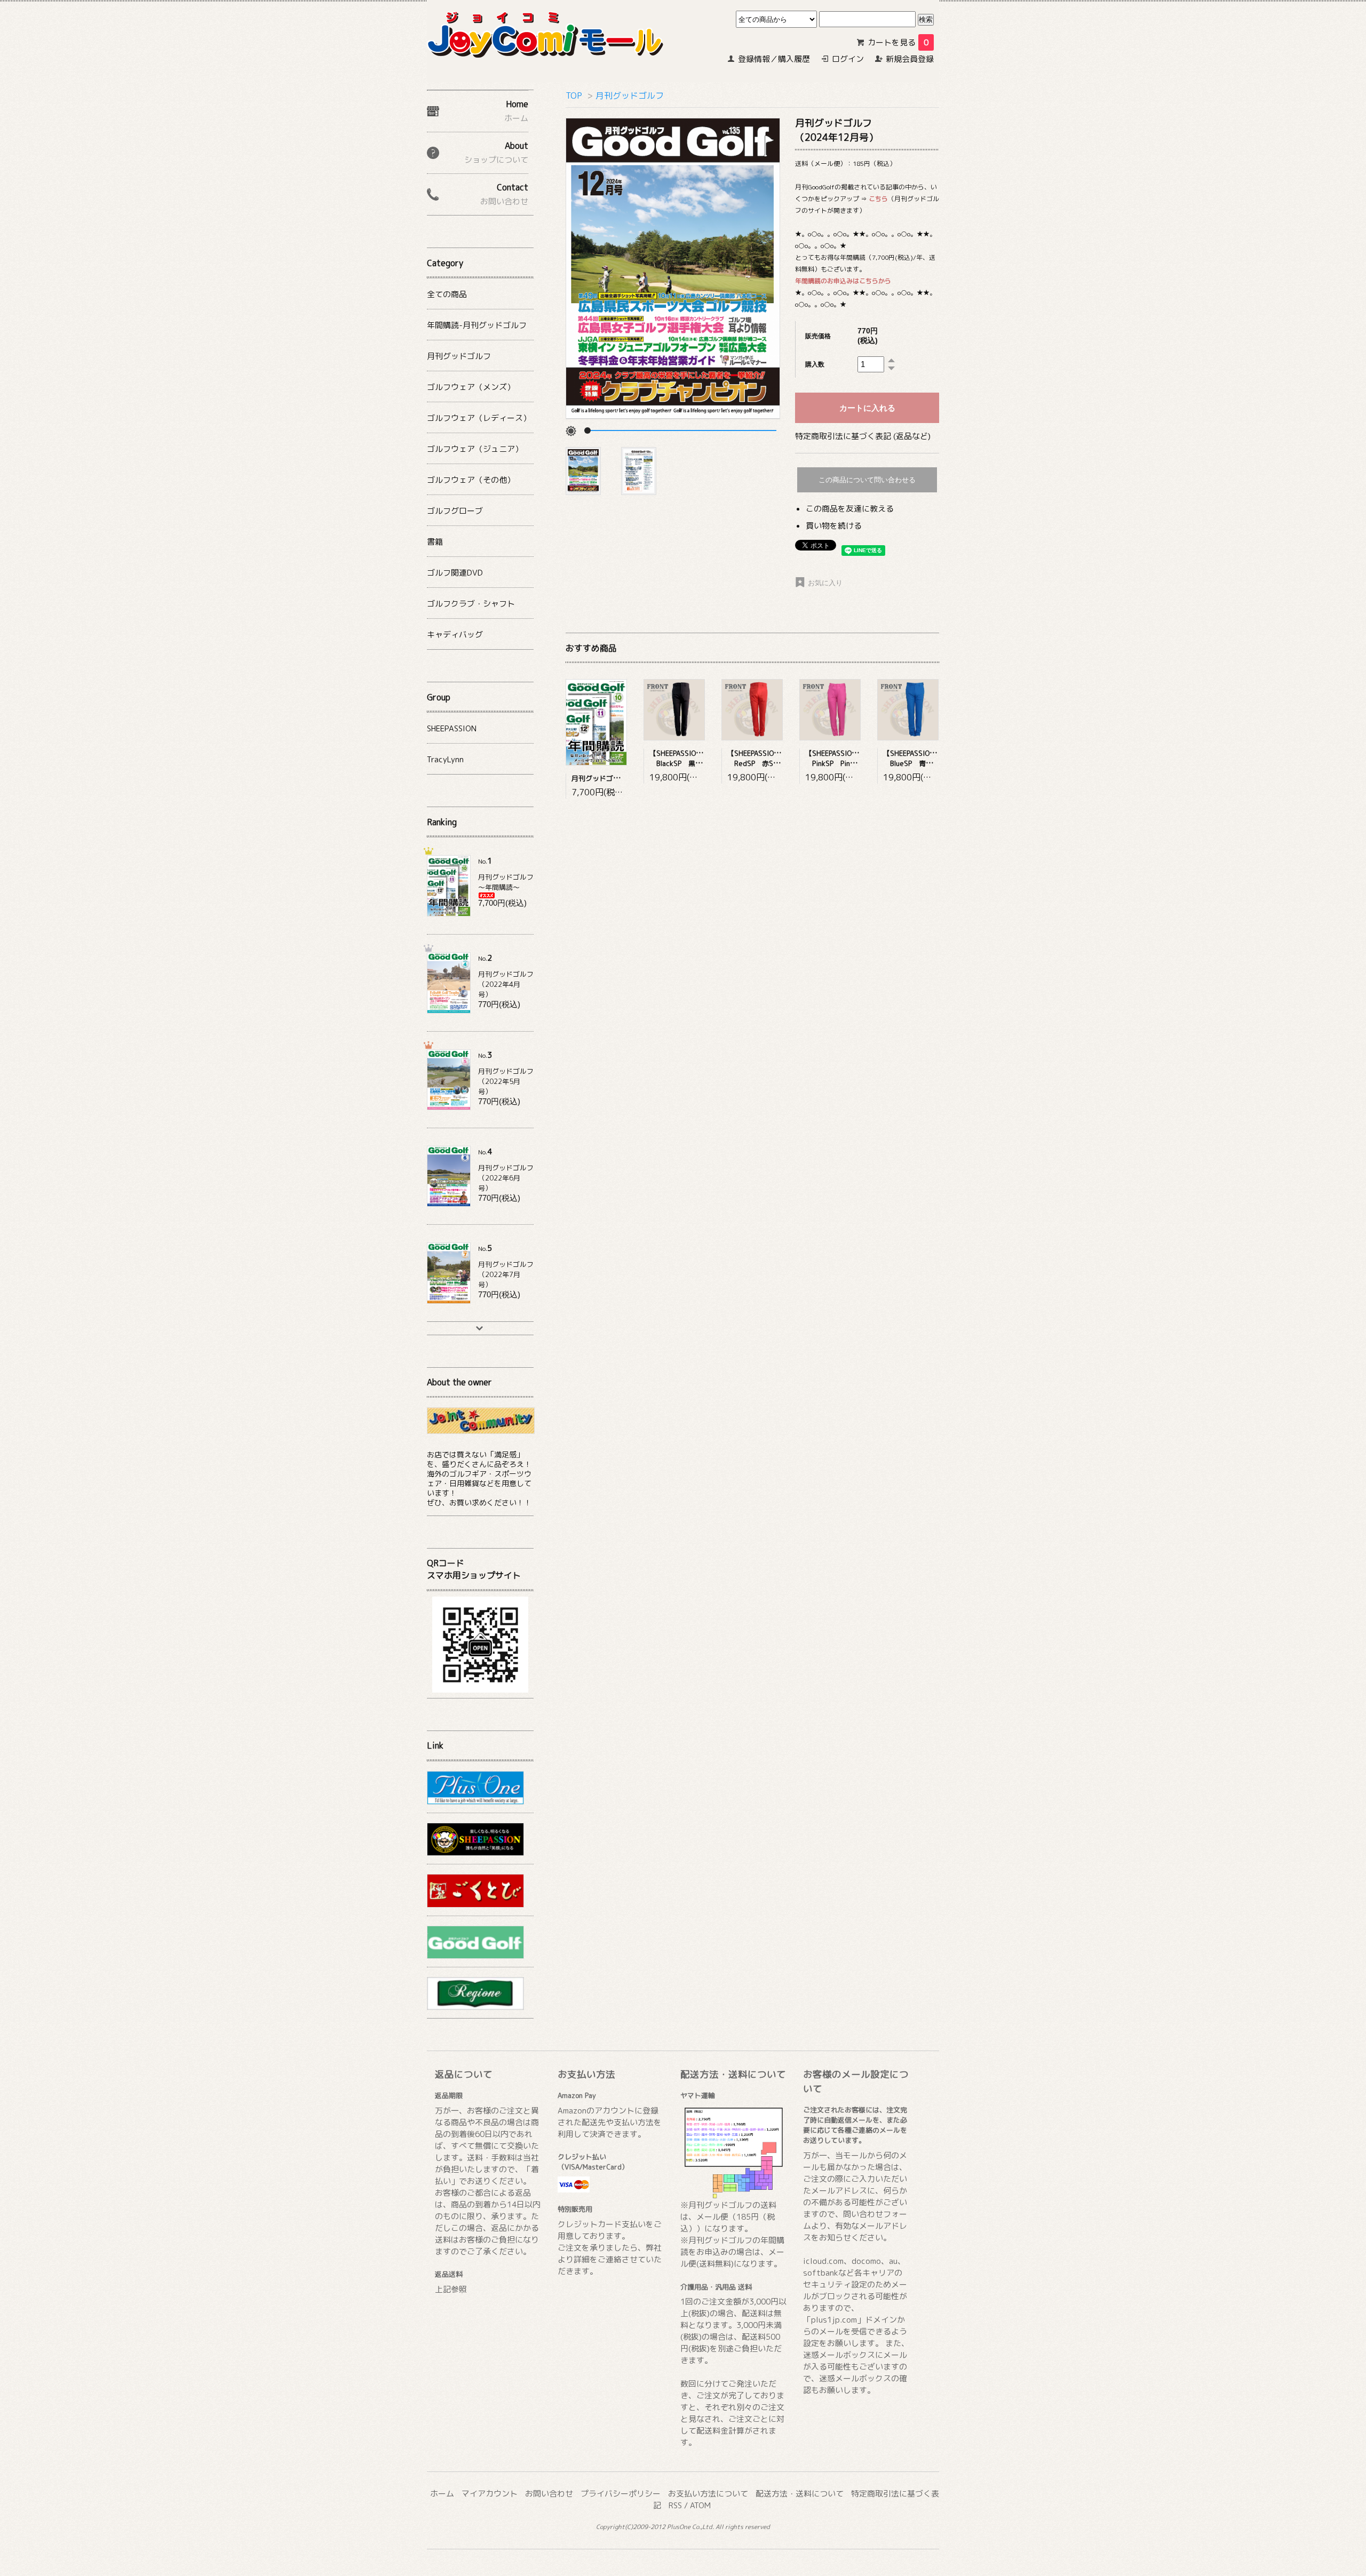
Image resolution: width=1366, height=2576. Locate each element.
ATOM (700, 2505)
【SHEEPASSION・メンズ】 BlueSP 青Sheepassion (926, 758)
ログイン (848, 59)
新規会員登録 (910, 59)
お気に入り (824, 583)
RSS (675, 2505)
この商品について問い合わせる (867, 480)
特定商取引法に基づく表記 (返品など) (863, 436)
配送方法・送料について (800, 2494)
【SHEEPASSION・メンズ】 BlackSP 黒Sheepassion (693, 758)
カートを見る (898, 42)
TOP (574, 95)
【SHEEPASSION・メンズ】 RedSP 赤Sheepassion (770, 758)
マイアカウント (490, 2494)
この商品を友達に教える (850, 509)
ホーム (442, 2494)
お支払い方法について (708, 2494)
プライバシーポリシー (621, 2494)
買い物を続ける (834, 526)
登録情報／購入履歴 (774, 59)
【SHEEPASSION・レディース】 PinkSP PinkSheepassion (855, 758)
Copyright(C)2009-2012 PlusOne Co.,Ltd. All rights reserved (683, 2527)
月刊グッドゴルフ (630, 95)
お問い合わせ (549, 2494)
